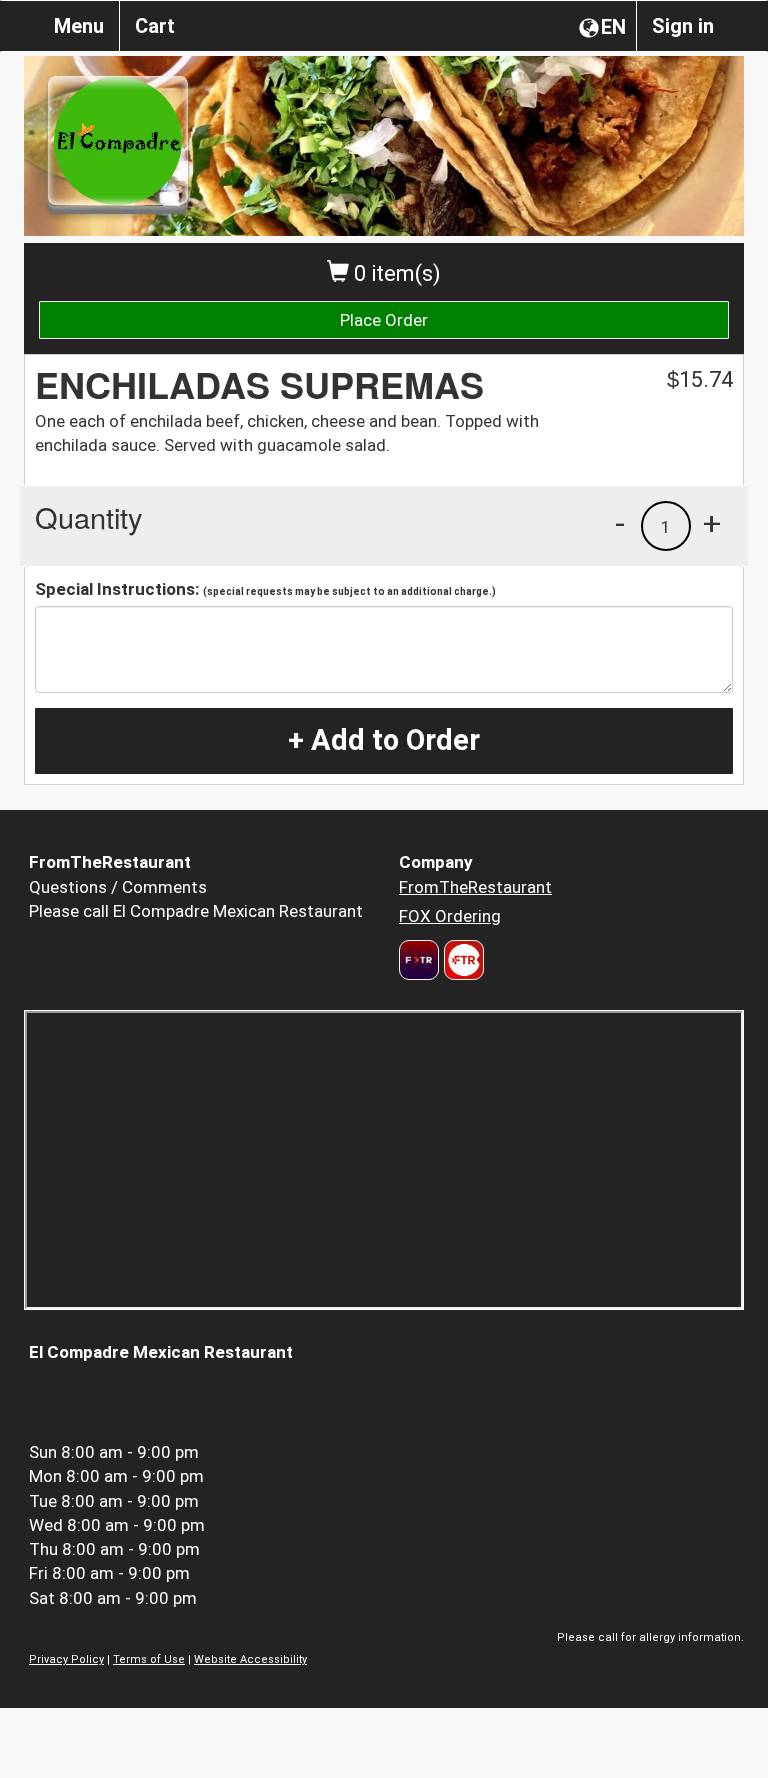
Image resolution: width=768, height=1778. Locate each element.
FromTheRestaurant (475, 887)
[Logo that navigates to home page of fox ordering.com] (461, 960)
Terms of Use (149, 1659)
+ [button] (712, 523)
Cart (155, 26)
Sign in (683, 26)
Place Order (384, 320)
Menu (79, 26)
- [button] (620, 523)
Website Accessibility (250, 1659)
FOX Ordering (450, 916)
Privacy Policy (66, 1659)
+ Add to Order (384, 740)
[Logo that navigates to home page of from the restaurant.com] (419, 960)
